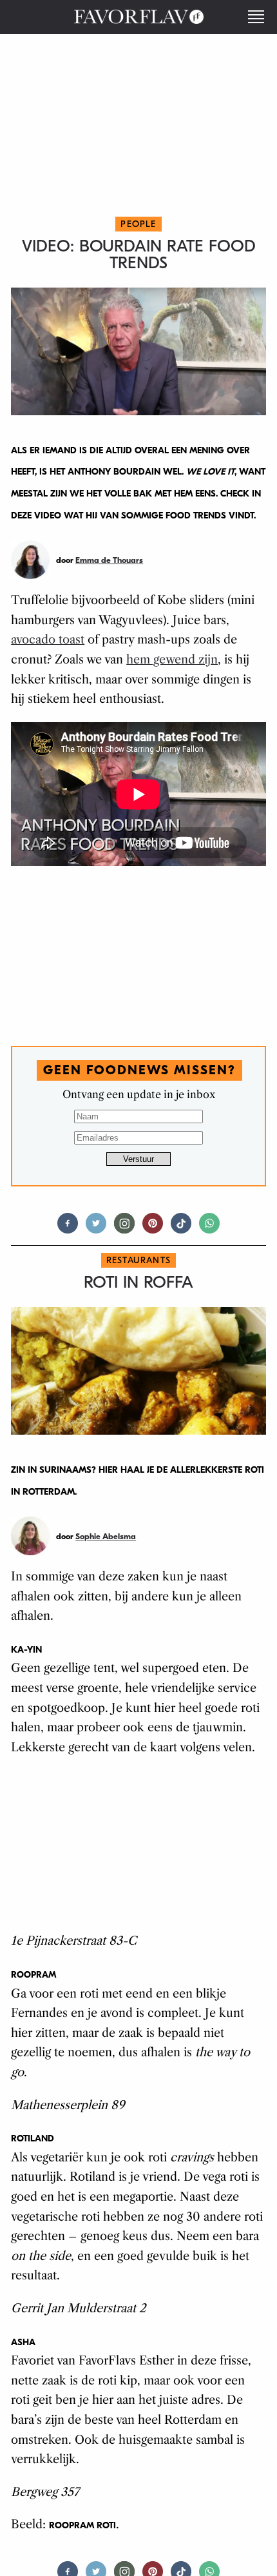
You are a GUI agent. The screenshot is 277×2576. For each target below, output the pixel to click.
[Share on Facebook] (68, 1229)
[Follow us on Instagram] (124, 1229)
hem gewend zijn (172, 660)
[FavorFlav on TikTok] (181, 1229)
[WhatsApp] (209, 1229)
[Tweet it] (96, 1229)
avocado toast (48, 640)
